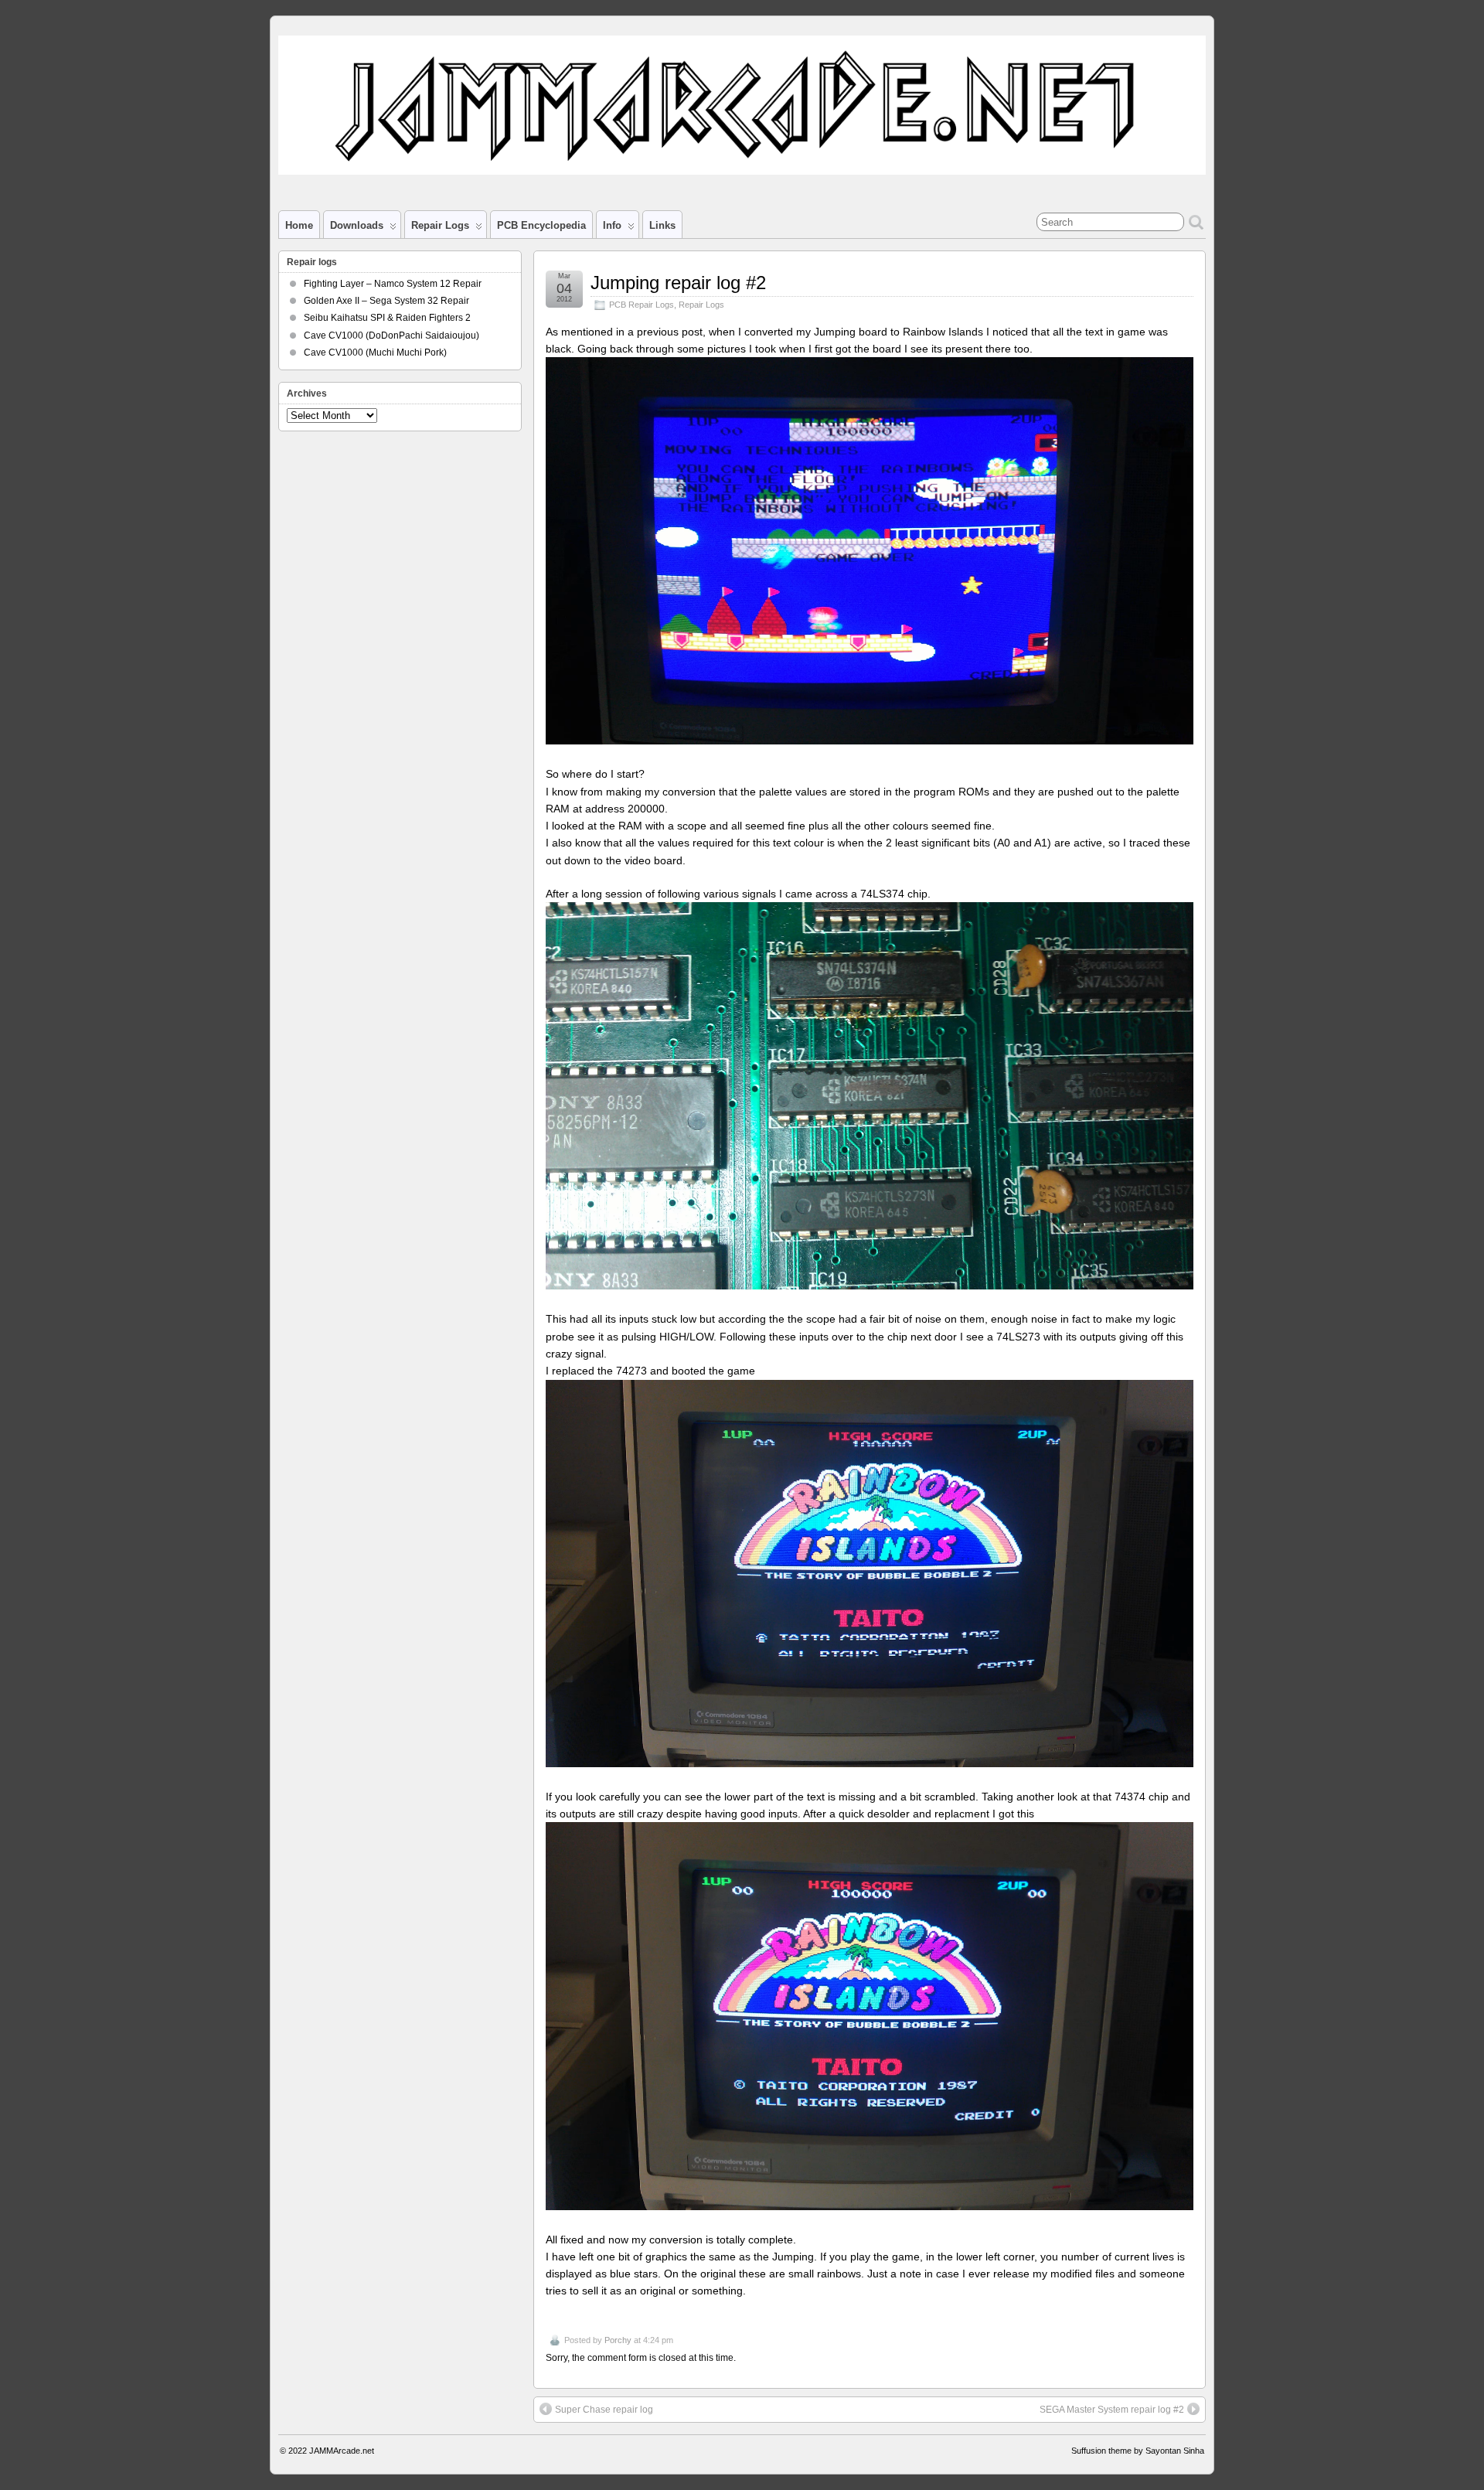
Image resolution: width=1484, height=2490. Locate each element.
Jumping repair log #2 (678, 283)
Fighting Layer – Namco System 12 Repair (393, 284)
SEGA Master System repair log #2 (1112, 2410)
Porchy (618, 2340)
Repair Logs (701, 305)
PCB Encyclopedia (541, 225)
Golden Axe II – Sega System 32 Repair (386, 301)
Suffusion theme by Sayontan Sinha (1138, 2451)
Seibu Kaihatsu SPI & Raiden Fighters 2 (387, 318)
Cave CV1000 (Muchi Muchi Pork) (375, 353)
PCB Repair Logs (642, 305)
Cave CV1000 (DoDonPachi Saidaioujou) (391, 336)
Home (299, 225)
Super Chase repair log (604, 2410)
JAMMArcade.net (342, 2451)
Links (662, 225)
